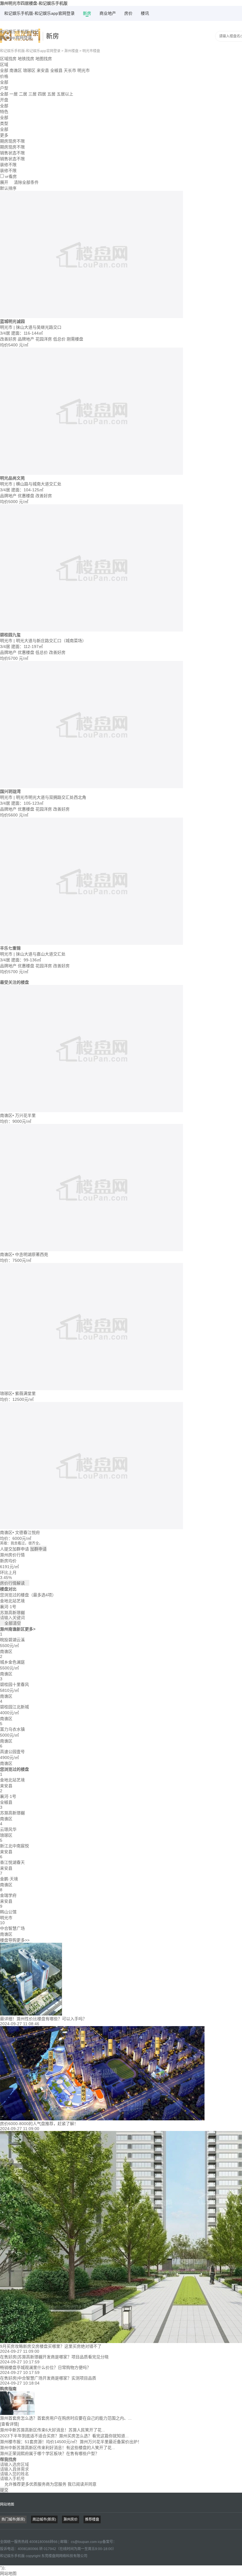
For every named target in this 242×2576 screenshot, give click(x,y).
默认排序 (8, 188)
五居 (51, 94)
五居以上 (65, 94)
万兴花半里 (25, 1115)
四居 (42, 94)
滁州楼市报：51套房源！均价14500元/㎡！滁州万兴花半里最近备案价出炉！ (71, 2442)
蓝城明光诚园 (12, 321)
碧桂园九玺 (10, 635)
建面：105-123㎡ (27, 803)
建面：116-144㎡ (27, 333)
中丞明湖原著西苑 (32, 1254)
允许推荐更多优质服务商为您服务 (48, 2484)
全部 (4, 70)
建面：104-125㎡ (27, 490)
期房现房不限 (12, 147)
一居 (14, 94)
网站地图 (7, 2504)
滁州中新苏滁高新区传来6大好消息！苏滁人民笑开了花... (53, 2430)
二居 (23, 94)
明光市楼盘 (91, 51)
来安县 (43, 70)
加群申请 (38, 1549)
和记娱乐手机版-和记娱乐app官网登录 (39, 13)
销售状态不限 (12, 159)
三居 (32, 94)
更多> (30, 1629)
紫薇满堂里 (25, 1393)
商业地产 (108, 13)
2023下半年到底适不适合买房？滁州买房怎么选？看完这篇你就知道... (64, 2436)
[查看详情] (9, 2424)
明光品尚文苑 (12, 478)
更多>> (23, 1940)
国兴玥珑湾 (10, 791)
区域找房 (8, 59)
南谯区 (16, 70)
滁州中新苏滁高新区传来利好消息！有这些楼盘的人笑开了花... (58, 2448)
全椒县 (56, 70)
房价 (128, 13)
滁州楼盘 (71, 51)
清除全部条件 (26, 182)
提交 (4, 2490)
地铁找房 (26, 59)
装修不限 (8, 171)
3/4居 (6, 333)
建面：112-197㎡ (27, 647)
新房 (87, 13)
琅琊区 (29, 70)
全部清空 (10, 1623)
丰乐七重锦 (10, 948)
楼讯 (145, 13)
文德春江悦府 (27, 1532)
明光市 (84, 70)
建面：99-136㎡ (26, 960)
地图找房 (44, 59)
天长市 (70, 70)
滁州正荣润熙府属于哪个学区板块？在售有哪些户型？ (50, 2453)
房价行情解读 (15, 1583)
